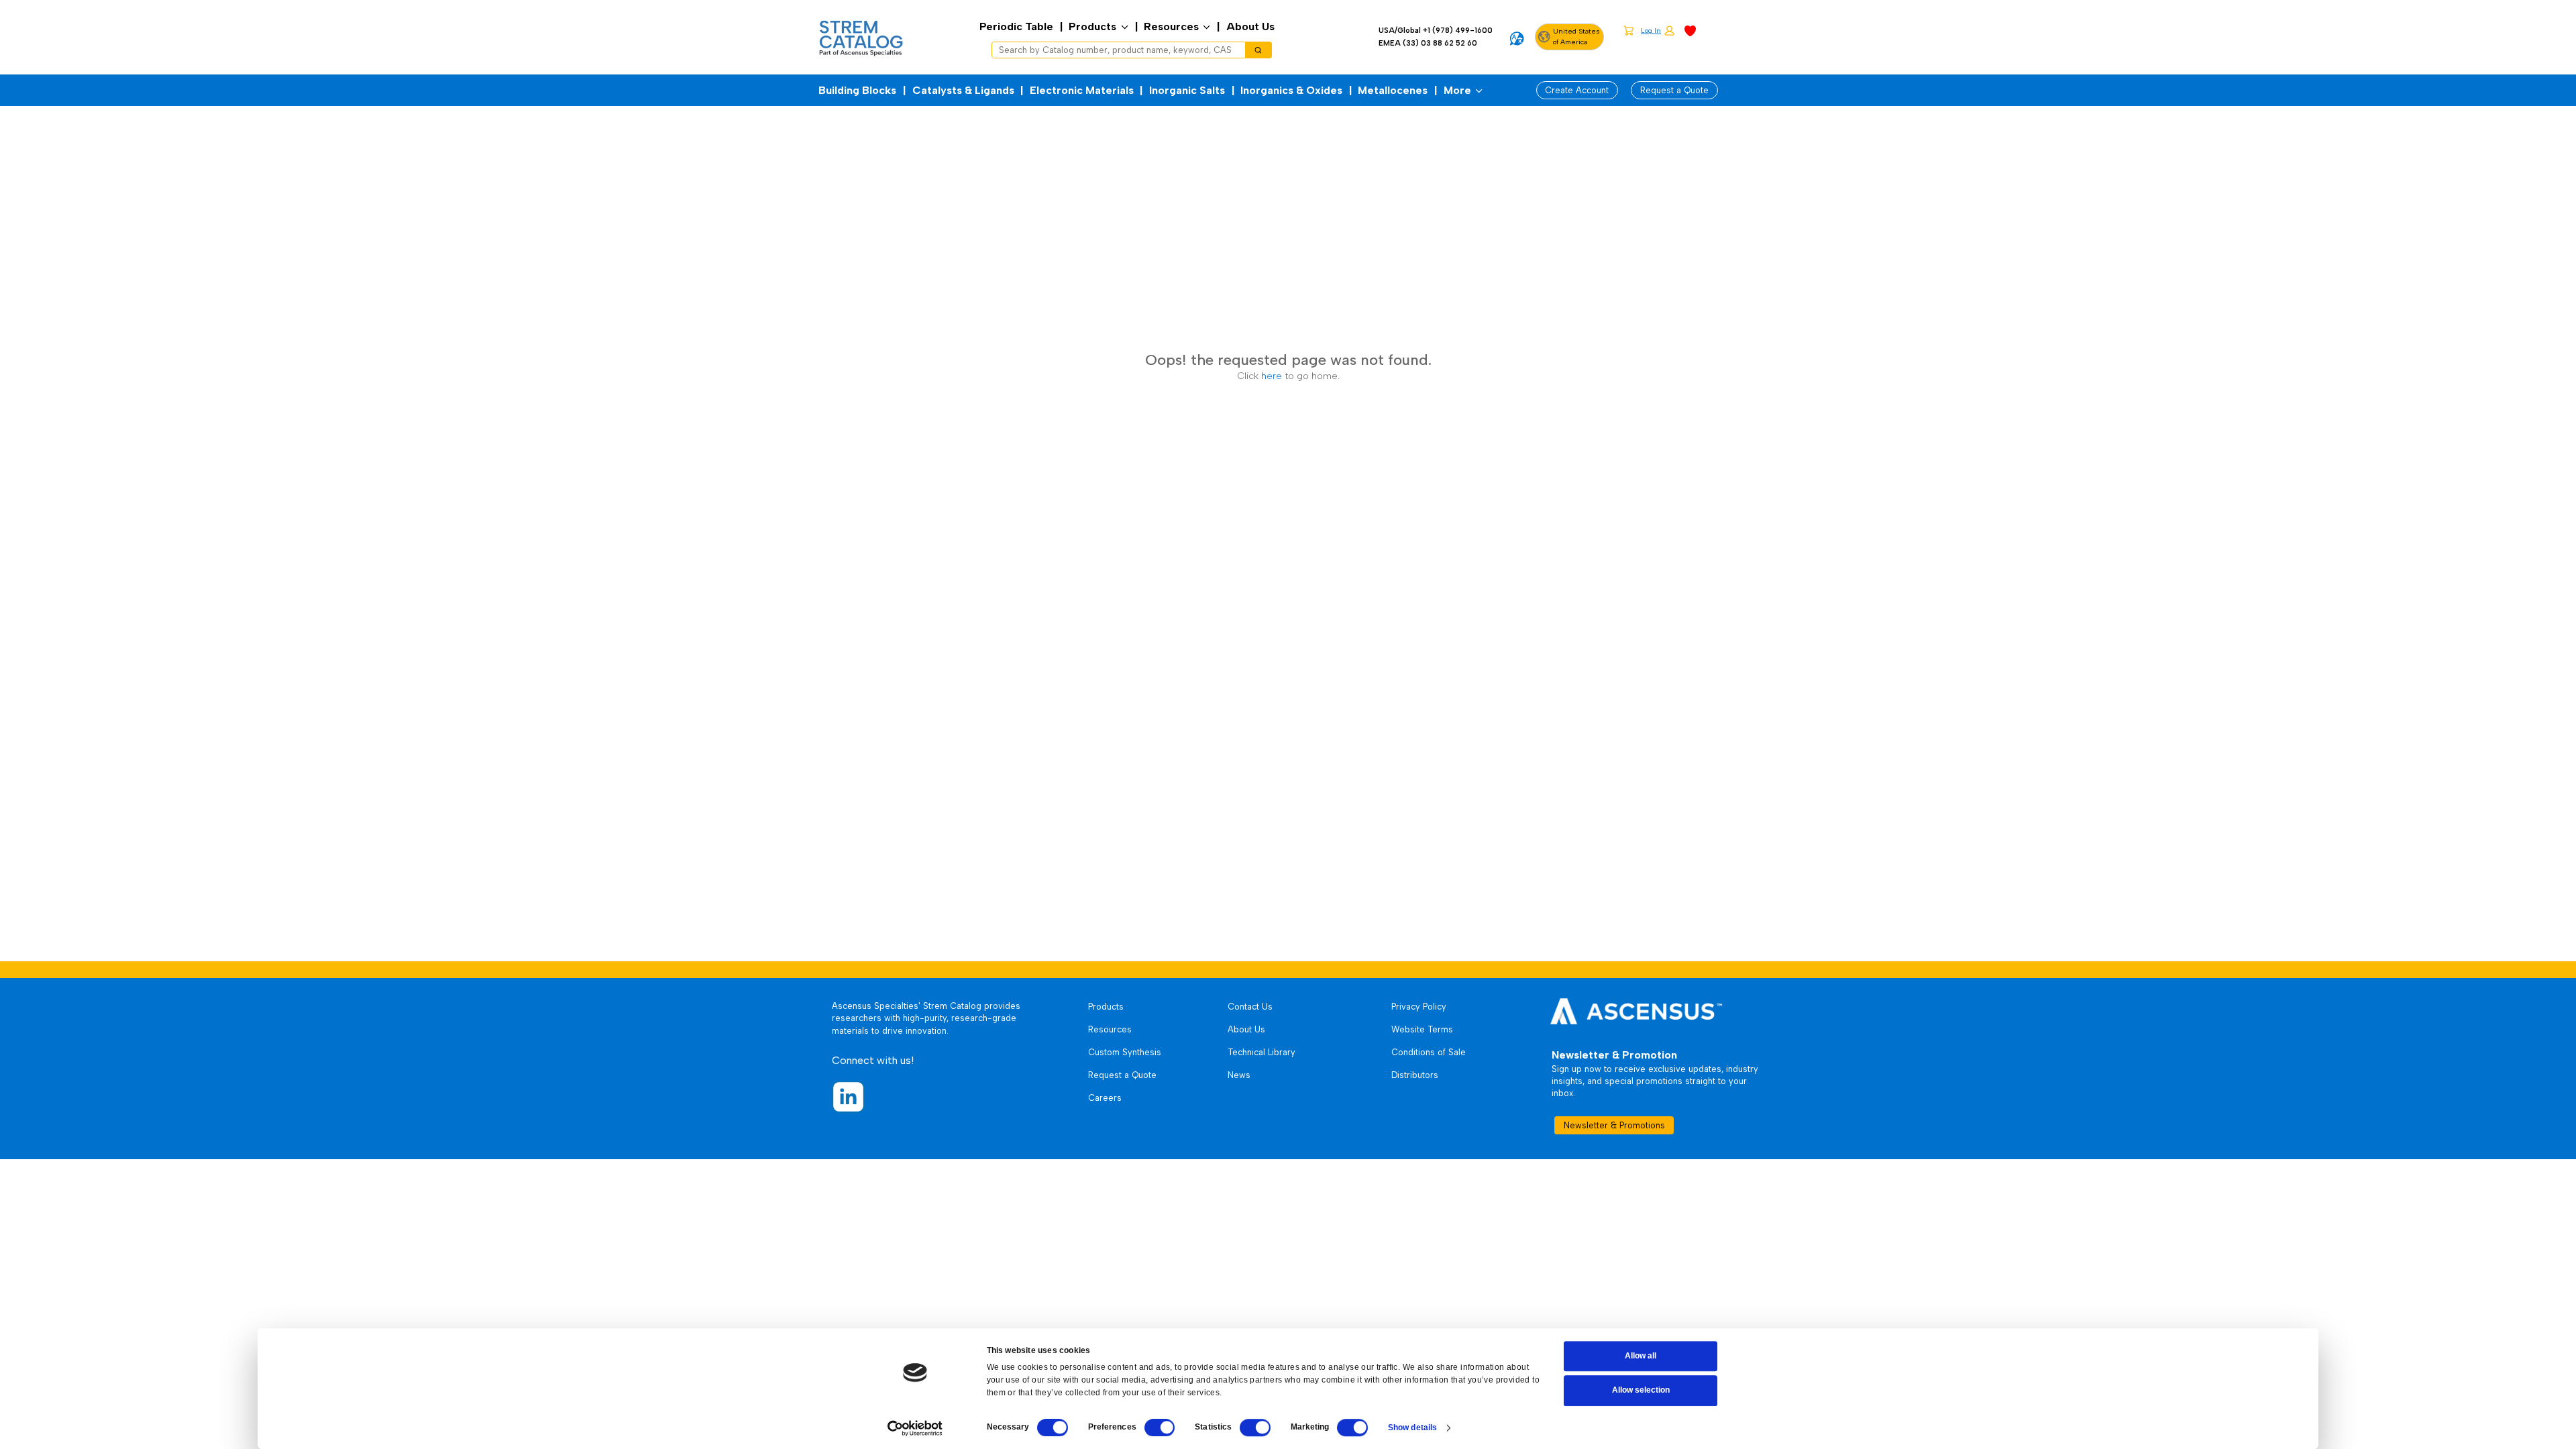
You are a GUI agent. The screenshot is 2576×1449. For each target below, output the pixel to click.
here (1272, 376)
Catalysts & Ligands (963, 90)
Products (1092, 26)
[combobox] (1114, 50)
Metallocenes (1393, 90)
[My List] (1690, 30)
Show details (1412, 1428)
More (1457, 90)
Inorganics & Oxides (1291, 90)
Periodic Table (1016, 26)
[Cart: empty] (1628, 30)
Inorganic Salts (1187, 90)
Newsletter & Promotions (1614, 1125)
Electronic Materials (1082, 90)
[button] (1658, 31)
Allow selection (1641, 1391)
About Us (1250, 26)
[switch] (1160, 1428)
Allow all (1641, 1356)
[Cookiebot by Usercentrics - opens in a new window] (915, 1428)
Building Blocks (857, 90)
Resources (1171, 26)
